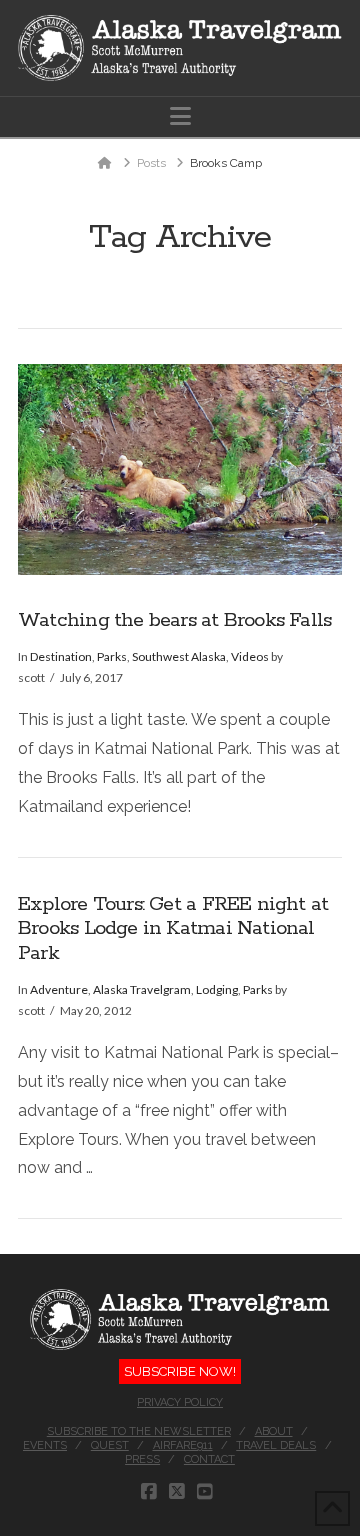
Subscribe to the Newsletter (139, 1431)
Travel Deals (276, 1445)
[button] (180, 116)
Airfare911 (183, 1445)
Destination (61, 656)
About (274, 1431)
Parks (112, 656)
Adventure (59, 989)
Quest (110, 1445)
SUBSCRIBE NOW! (180, 1371)
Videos (250, 656)
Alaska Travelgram (142, 989)
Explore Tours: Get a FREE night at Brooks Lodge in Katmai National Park (173, 929)
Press (142, 1459)
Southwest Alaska (179, 656)
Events (45, 1445)
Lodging (217, 989)
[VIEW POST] (180, 469)
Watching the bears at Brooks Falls (174, 620)
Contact (209, 1459)
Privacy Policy (180, 1402)
